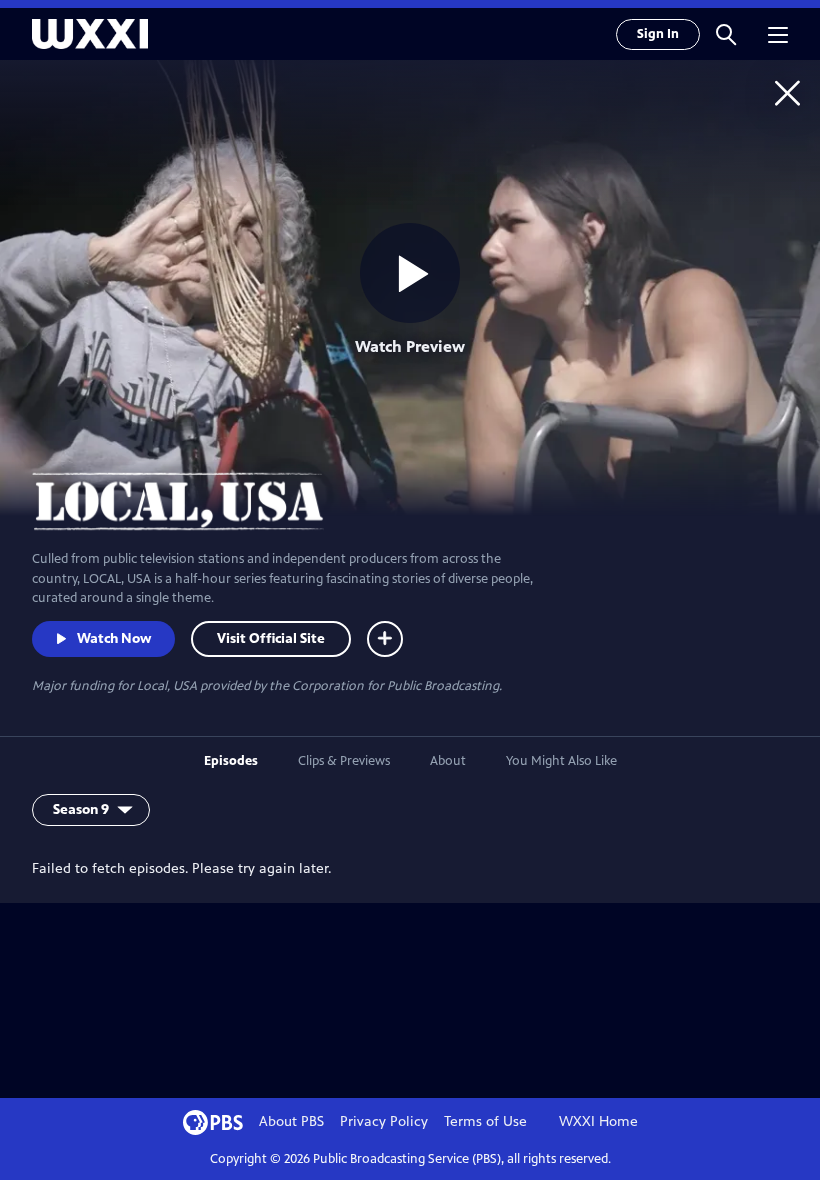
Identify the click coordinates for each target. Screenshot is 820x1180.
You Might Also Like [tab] (561, 761)
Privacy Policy (384, 1121)
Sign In (658, 34)
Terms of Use (485, 1121)
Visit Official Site (271, 638)
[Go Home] (787, 92)
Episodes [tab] (231, 761)
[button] (726, 34)
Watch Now (114, 638)
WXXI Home (598, 1121)
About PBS (291, 1121)
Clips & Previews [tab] (344, 761)
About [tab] (448, 761)
